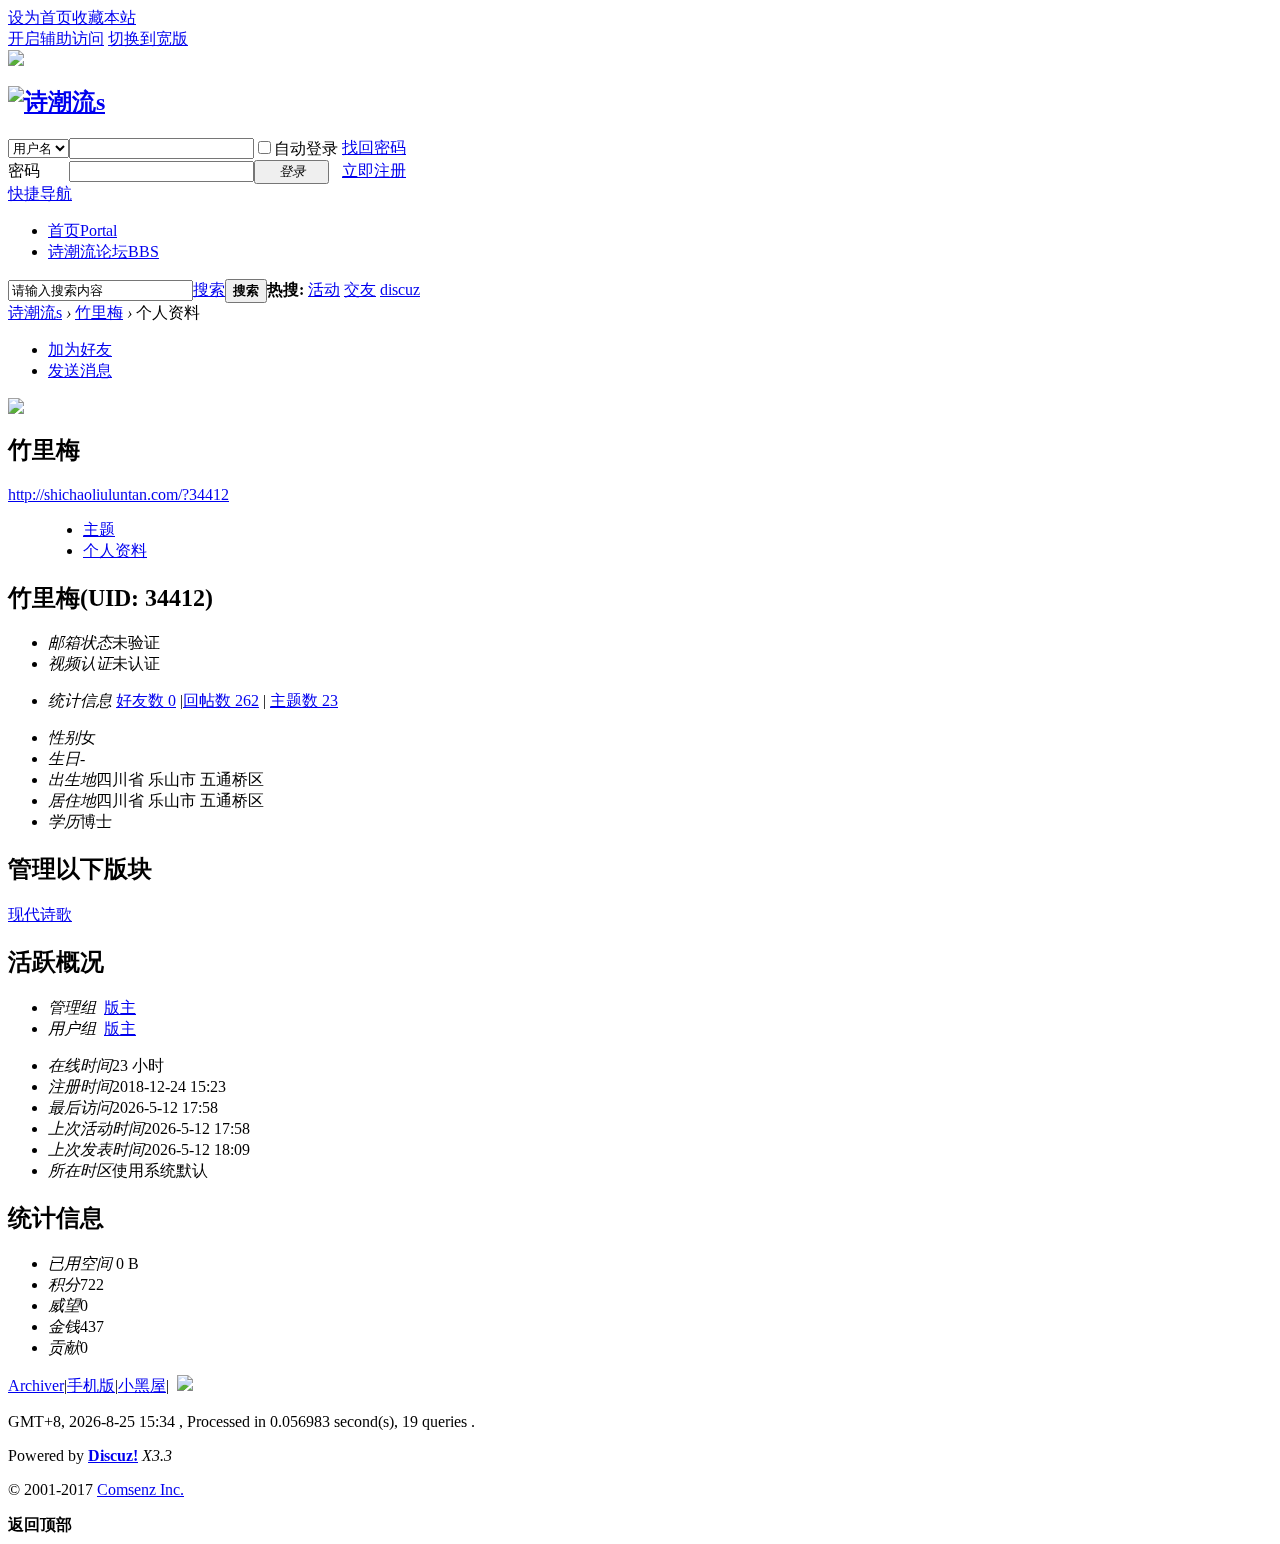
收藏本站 (104, 17)
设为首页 (40, 17)
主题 (99, 529)
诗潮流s (35, 312)
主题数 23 (304, 700)
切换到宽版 (148, 38)
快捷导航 (40, 193)
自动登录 (306, 148)
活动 (324, 289)
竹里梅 (99, 312)
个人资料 (115, 550)
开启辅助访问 (56, 38)
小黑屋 (142, 1385)
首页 (82, 230)
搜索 (209, 289)
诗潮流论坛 (103, 251)
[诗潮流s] (56, 102)
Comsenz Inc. (140, 1489)
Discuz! (113, 1455)
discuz (400, 289)
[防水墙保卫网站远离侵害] (185, 1385)
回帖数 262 (221, 700)
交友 (360, 289)
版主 (120, 1007)
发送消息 (80, 370)
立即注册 (374, 170)
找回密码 (374, 147)
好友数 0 (146, 700)
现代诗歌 (40, 914)
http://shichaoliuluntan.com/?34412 (118, 494)
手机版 (91, 1385)
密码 (24, 170)
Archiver (36, 1385)
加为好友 (80, 349)
